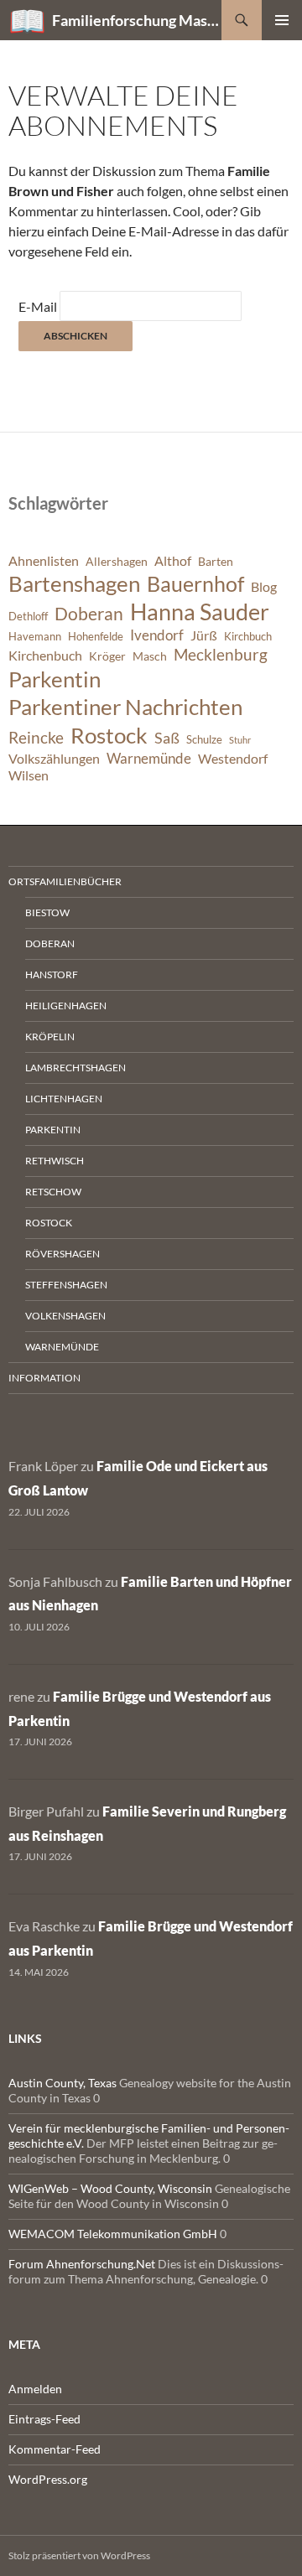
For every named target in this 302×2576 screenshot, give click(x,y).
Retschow (53, 1192)
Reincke (36, 737)
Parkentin (55, 679)
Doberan (89, 614)
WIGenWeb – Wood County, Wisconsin (110, 2188)
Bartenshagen (74, 583)
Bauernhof (195, 583)
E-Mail (38, 306)
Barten (216, 561)
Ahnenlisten (44, 561)
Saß (167, 738)
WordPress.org (48, 2479)
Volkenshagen (65, 1316)
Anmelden (35, 2389)
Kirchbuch (248, 637)
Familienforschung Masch (137, 20)
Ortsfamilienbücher (65, 881)
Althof (173, 561)
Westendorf (233, 759)
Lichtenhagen (64, 1099)
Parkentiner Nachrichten (125, 707)
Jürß (204, 635)
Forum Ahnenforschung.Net (82, 2264)
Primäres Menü (282, 20)
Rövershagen (62, 1254)
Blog (264, 587)
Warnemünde (149, 758)
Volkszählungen (54, 759)
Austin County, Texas (62, 2083)
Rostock (109, 735)
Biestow (47, 912)
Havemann (35, 637)
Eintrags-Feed (44, 2419)
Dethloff (28, 617)
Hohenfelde (96, 637)
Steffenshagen (66, 1285)
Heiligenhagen (66, 1006)
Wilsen (29, 775)
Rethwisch (55, 1161)
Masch (150, 656)
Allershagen (117, 561)
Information (44, 1378)
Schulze (204, 740)
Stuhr (240, 740)
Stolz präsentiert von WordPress (79, 2555)
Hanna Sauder (200, 612)
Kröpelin (50, 1037)
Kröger (107, 656)
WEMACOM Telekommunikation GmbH (113, 2234)
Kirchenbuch (45, 656)
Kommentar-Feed (55, 2449)
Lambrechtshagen (75, 1068)
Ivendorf (157, 635)
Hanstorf (52, 974)
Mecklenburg (221, 654)
